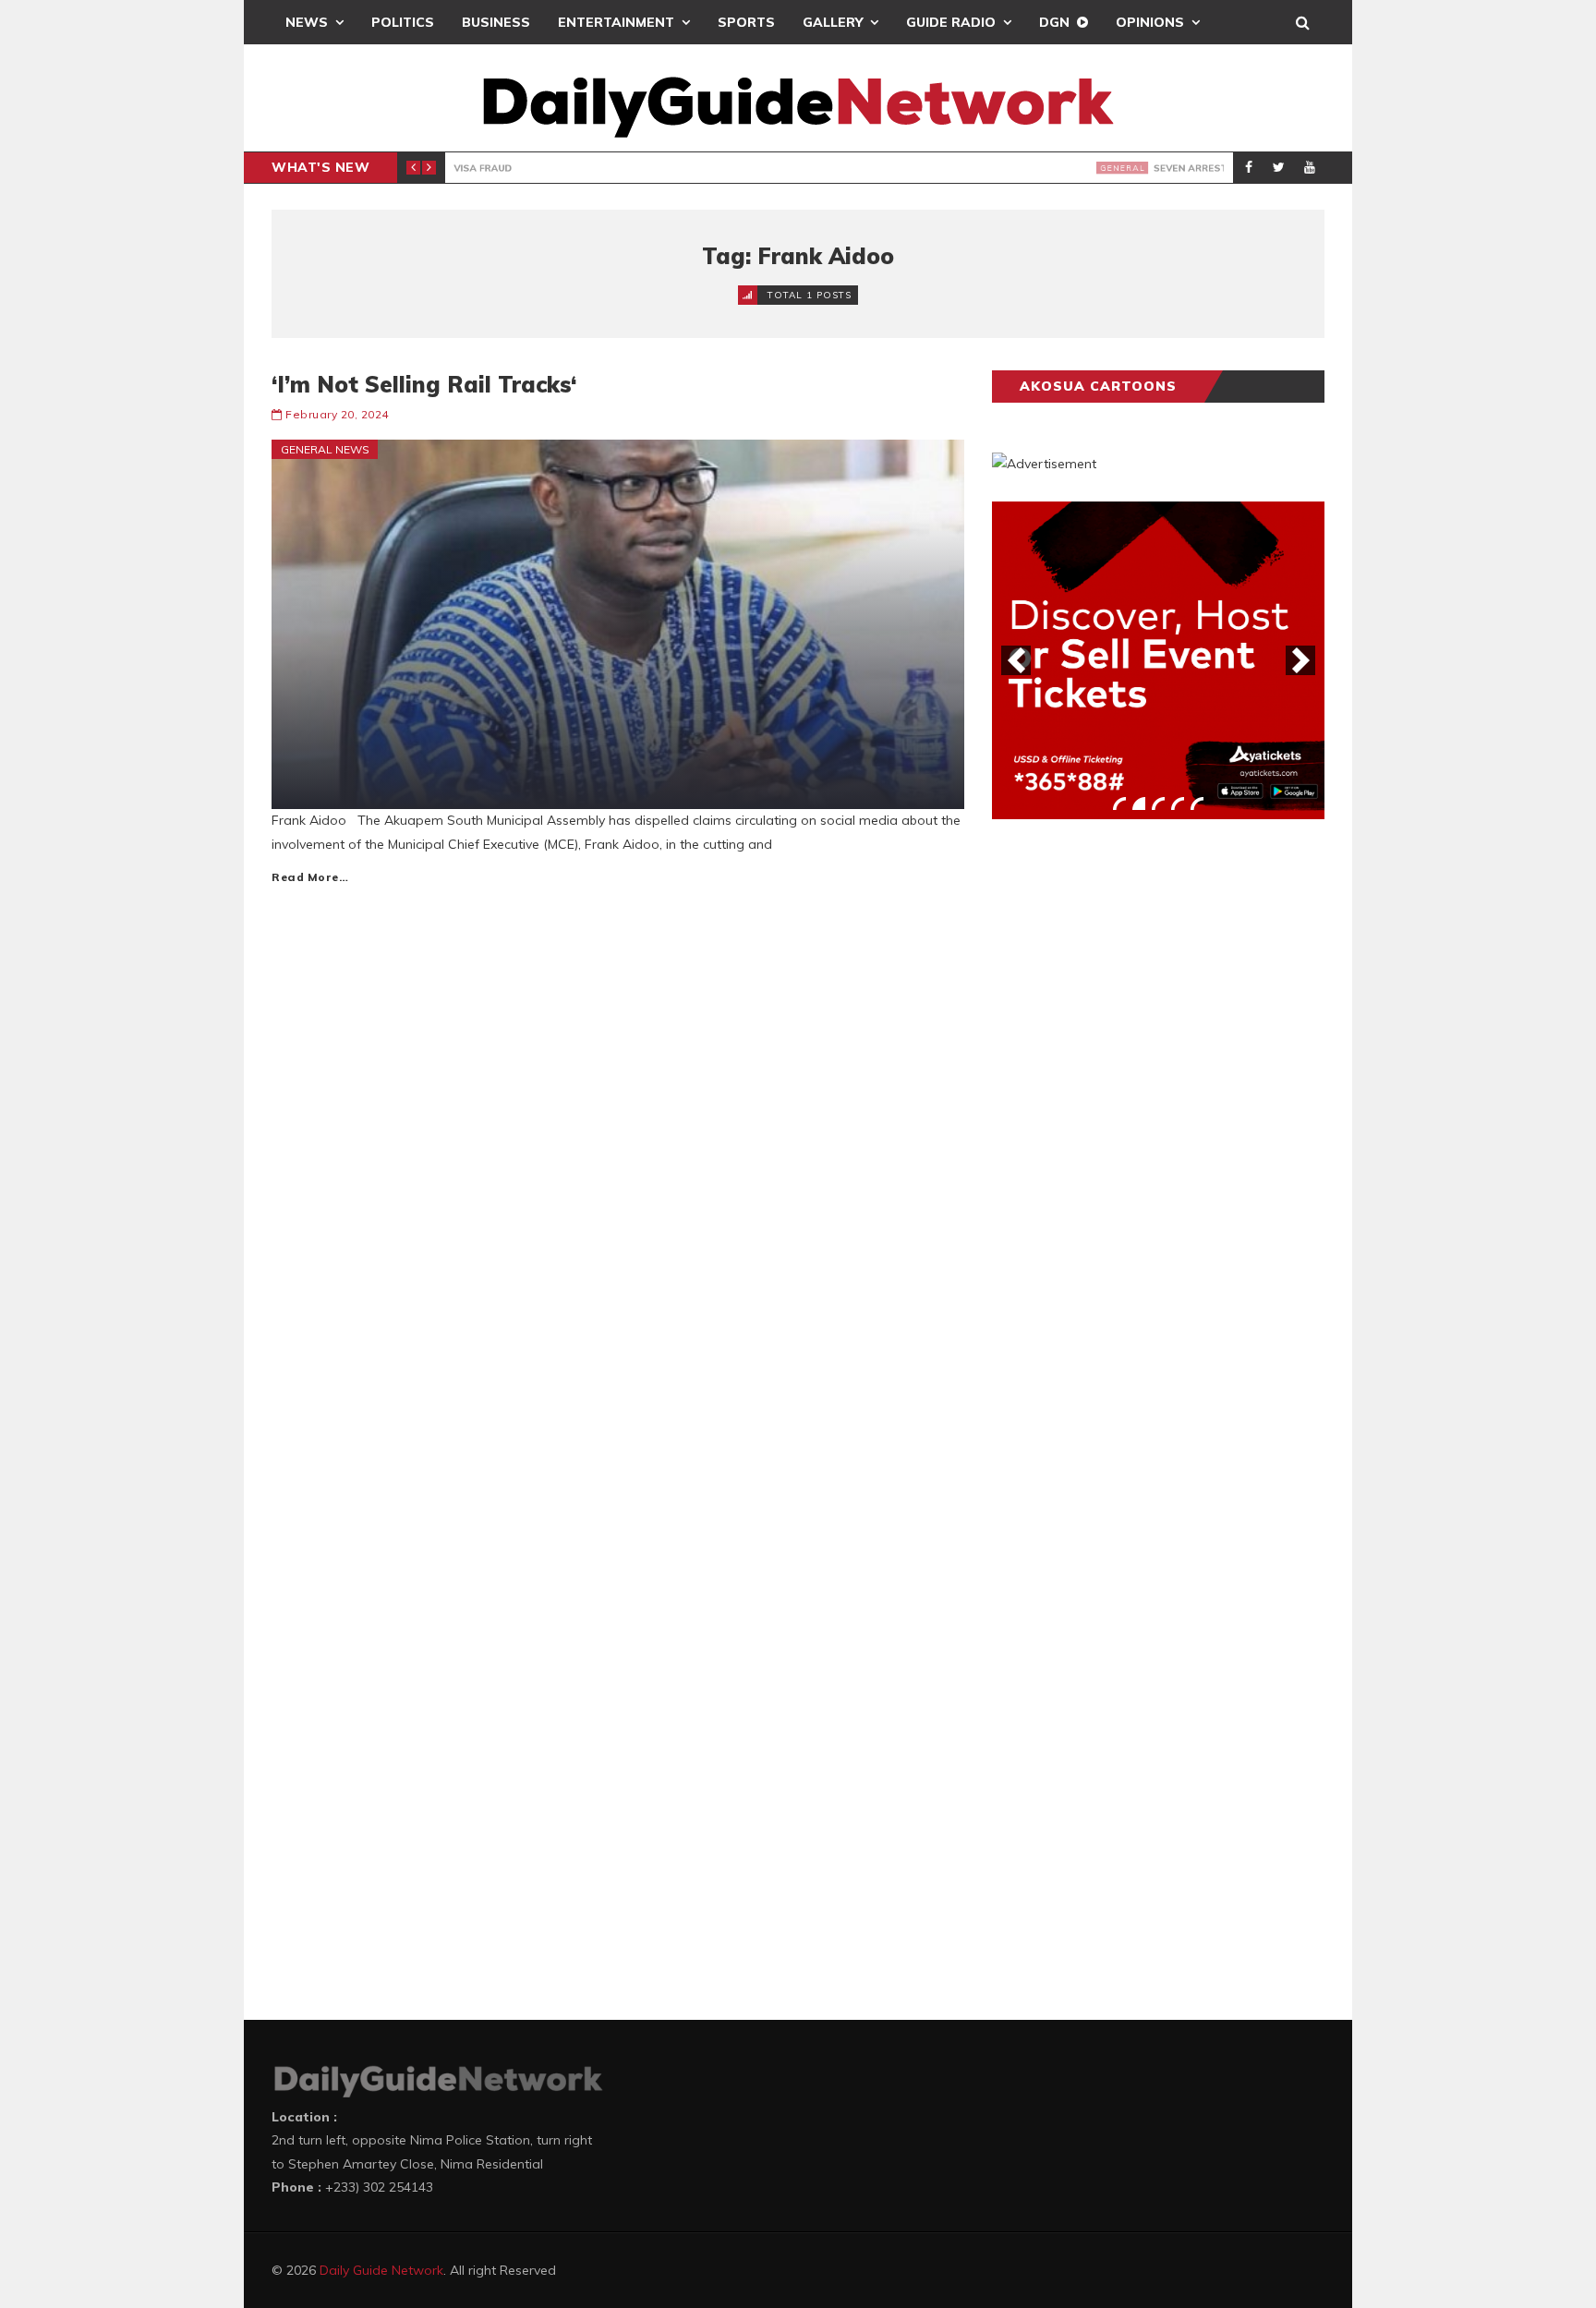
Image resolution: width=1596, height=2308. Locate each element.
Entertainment (616, 22)
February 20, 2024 (337, 414)
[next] (1300, 660)
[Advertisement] (1130, 1122)
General (491, 168)
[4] (1178, 804)
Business (496, 22)
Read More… (310, 877)
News (307, 22)
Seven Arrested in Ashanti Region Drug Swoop (717, 168)
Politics (403, 22)
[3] (1158, 804)
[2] (1139, 804)
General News (325, 449)
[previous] (1016, 660)
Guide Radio (951, 22)
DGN (1054, 22)
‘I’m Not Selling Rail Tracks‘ (424, 384)
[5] (1197, 804)
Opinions (1150, 22)
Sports (746, 22)
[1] (1119, 804)
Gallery (833, 22)
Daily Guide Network (381, 2270)
